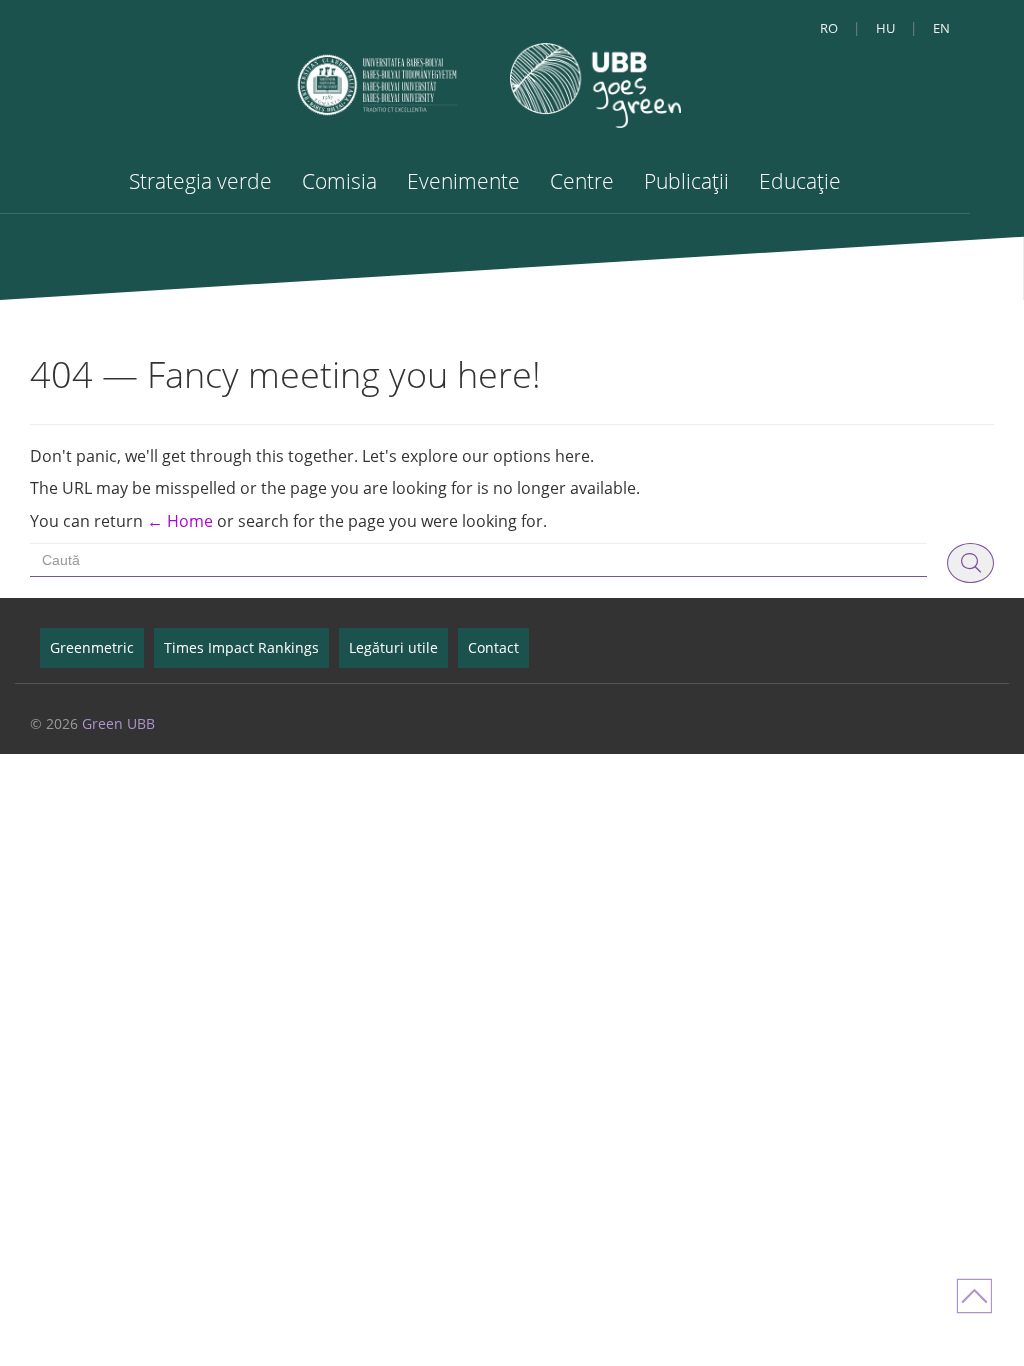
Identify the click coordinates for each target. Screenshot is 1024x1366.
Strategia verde (200, 181)
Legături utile (393, 647)
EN (941, 28)
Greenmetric (92, 647)
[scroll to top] (979, 1291)
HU (885, 28)
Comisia (339, 181)
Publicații (686, 181)
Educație (800, 181)
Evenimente (463, 181)
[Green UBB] (595, 83)
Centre (582, 181)
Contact (493, 647)
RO (829, 28)
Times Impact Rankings (241, 647)
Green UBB (118, 723)
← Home (180, 521)
